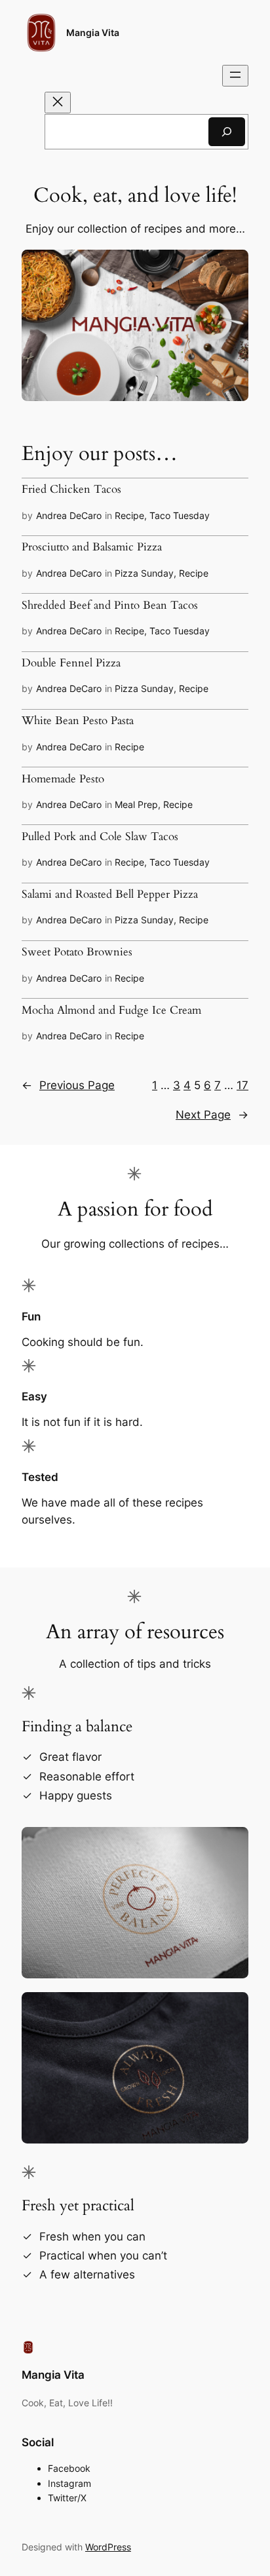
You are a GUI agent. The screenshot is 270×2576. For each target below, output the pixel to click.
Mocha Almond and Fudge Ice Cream (111, 1010)
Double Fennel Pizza (71, 663)
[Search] (227, 131)
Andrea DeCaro (69, 515)
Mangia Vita (93, 32)
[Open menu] (235, 76)
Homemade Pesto (63, 779)
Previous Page (68, 1085)
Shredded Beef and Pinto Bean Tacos (110, 606)
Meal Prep (136, 804)
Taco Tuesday (180, 515)
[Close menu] (58, 103)
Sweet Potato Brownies (77, 952)
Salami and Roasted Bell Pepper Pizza (110, 894)
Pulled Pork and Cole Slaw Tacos (100, 837)
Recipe (129, 515)
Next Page (212, 1115)
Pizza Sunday (144, 573)
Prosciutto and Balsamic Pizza (92, 547)
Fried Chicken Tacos (71, 490)
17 (242, 1085)
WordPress (108, 2547)
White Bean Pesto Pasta (78, 721)
